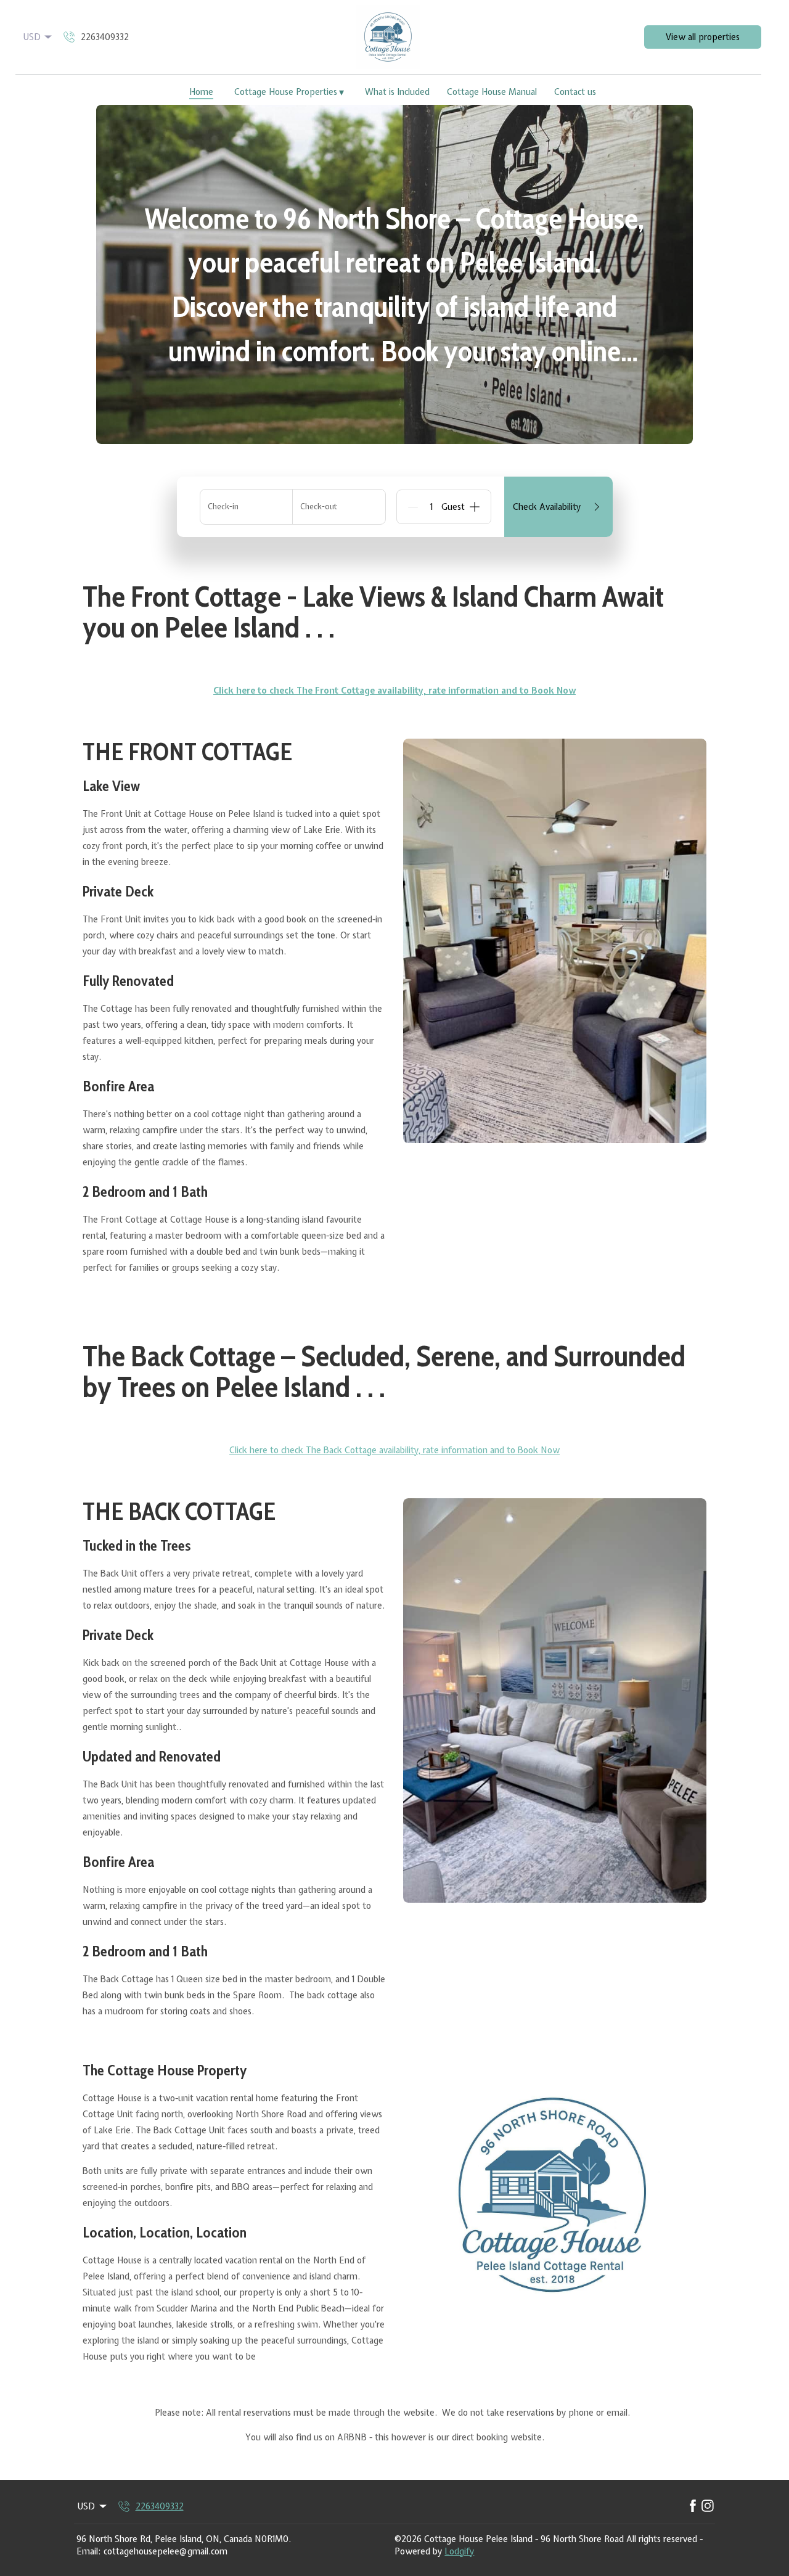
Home (201, 92)
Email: (88, 2551)
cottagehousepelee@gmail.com (166, 2551)
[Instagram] (708, 2506)
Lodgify (459, 2551)
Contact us (575, 92)
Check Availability (547, 507)
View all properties (703, 37)
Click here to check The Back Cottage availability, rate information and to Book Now (394, 1450)
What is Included (397, 92)
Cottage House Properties (289, 92)
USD (32, 37)
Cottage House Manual (492, 92)
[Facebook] (693, 2506)
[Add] (475, 507)
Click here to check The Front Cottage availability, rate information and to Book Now (394, 691)
